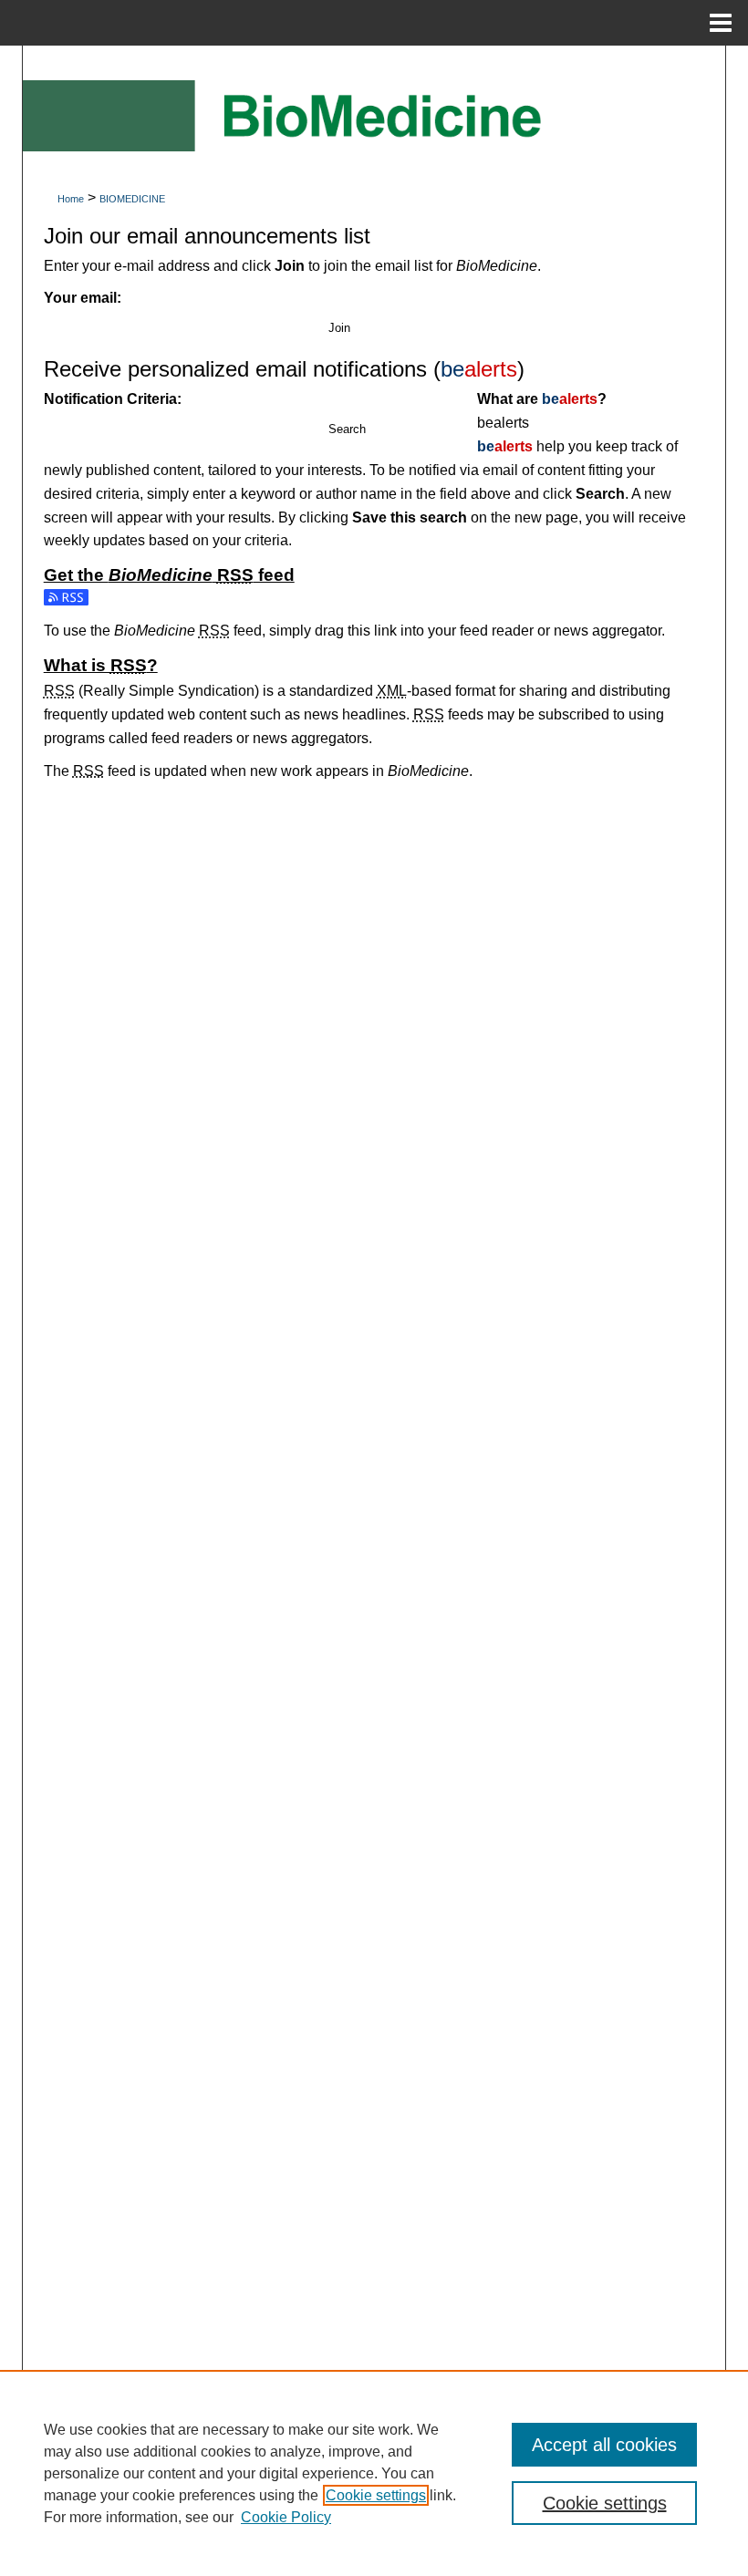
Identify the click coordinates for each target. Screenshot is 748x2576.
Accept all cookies (604, 2445)
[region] (374, 2473)
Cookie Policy (286, 2517)
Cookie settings (376, 2495)
